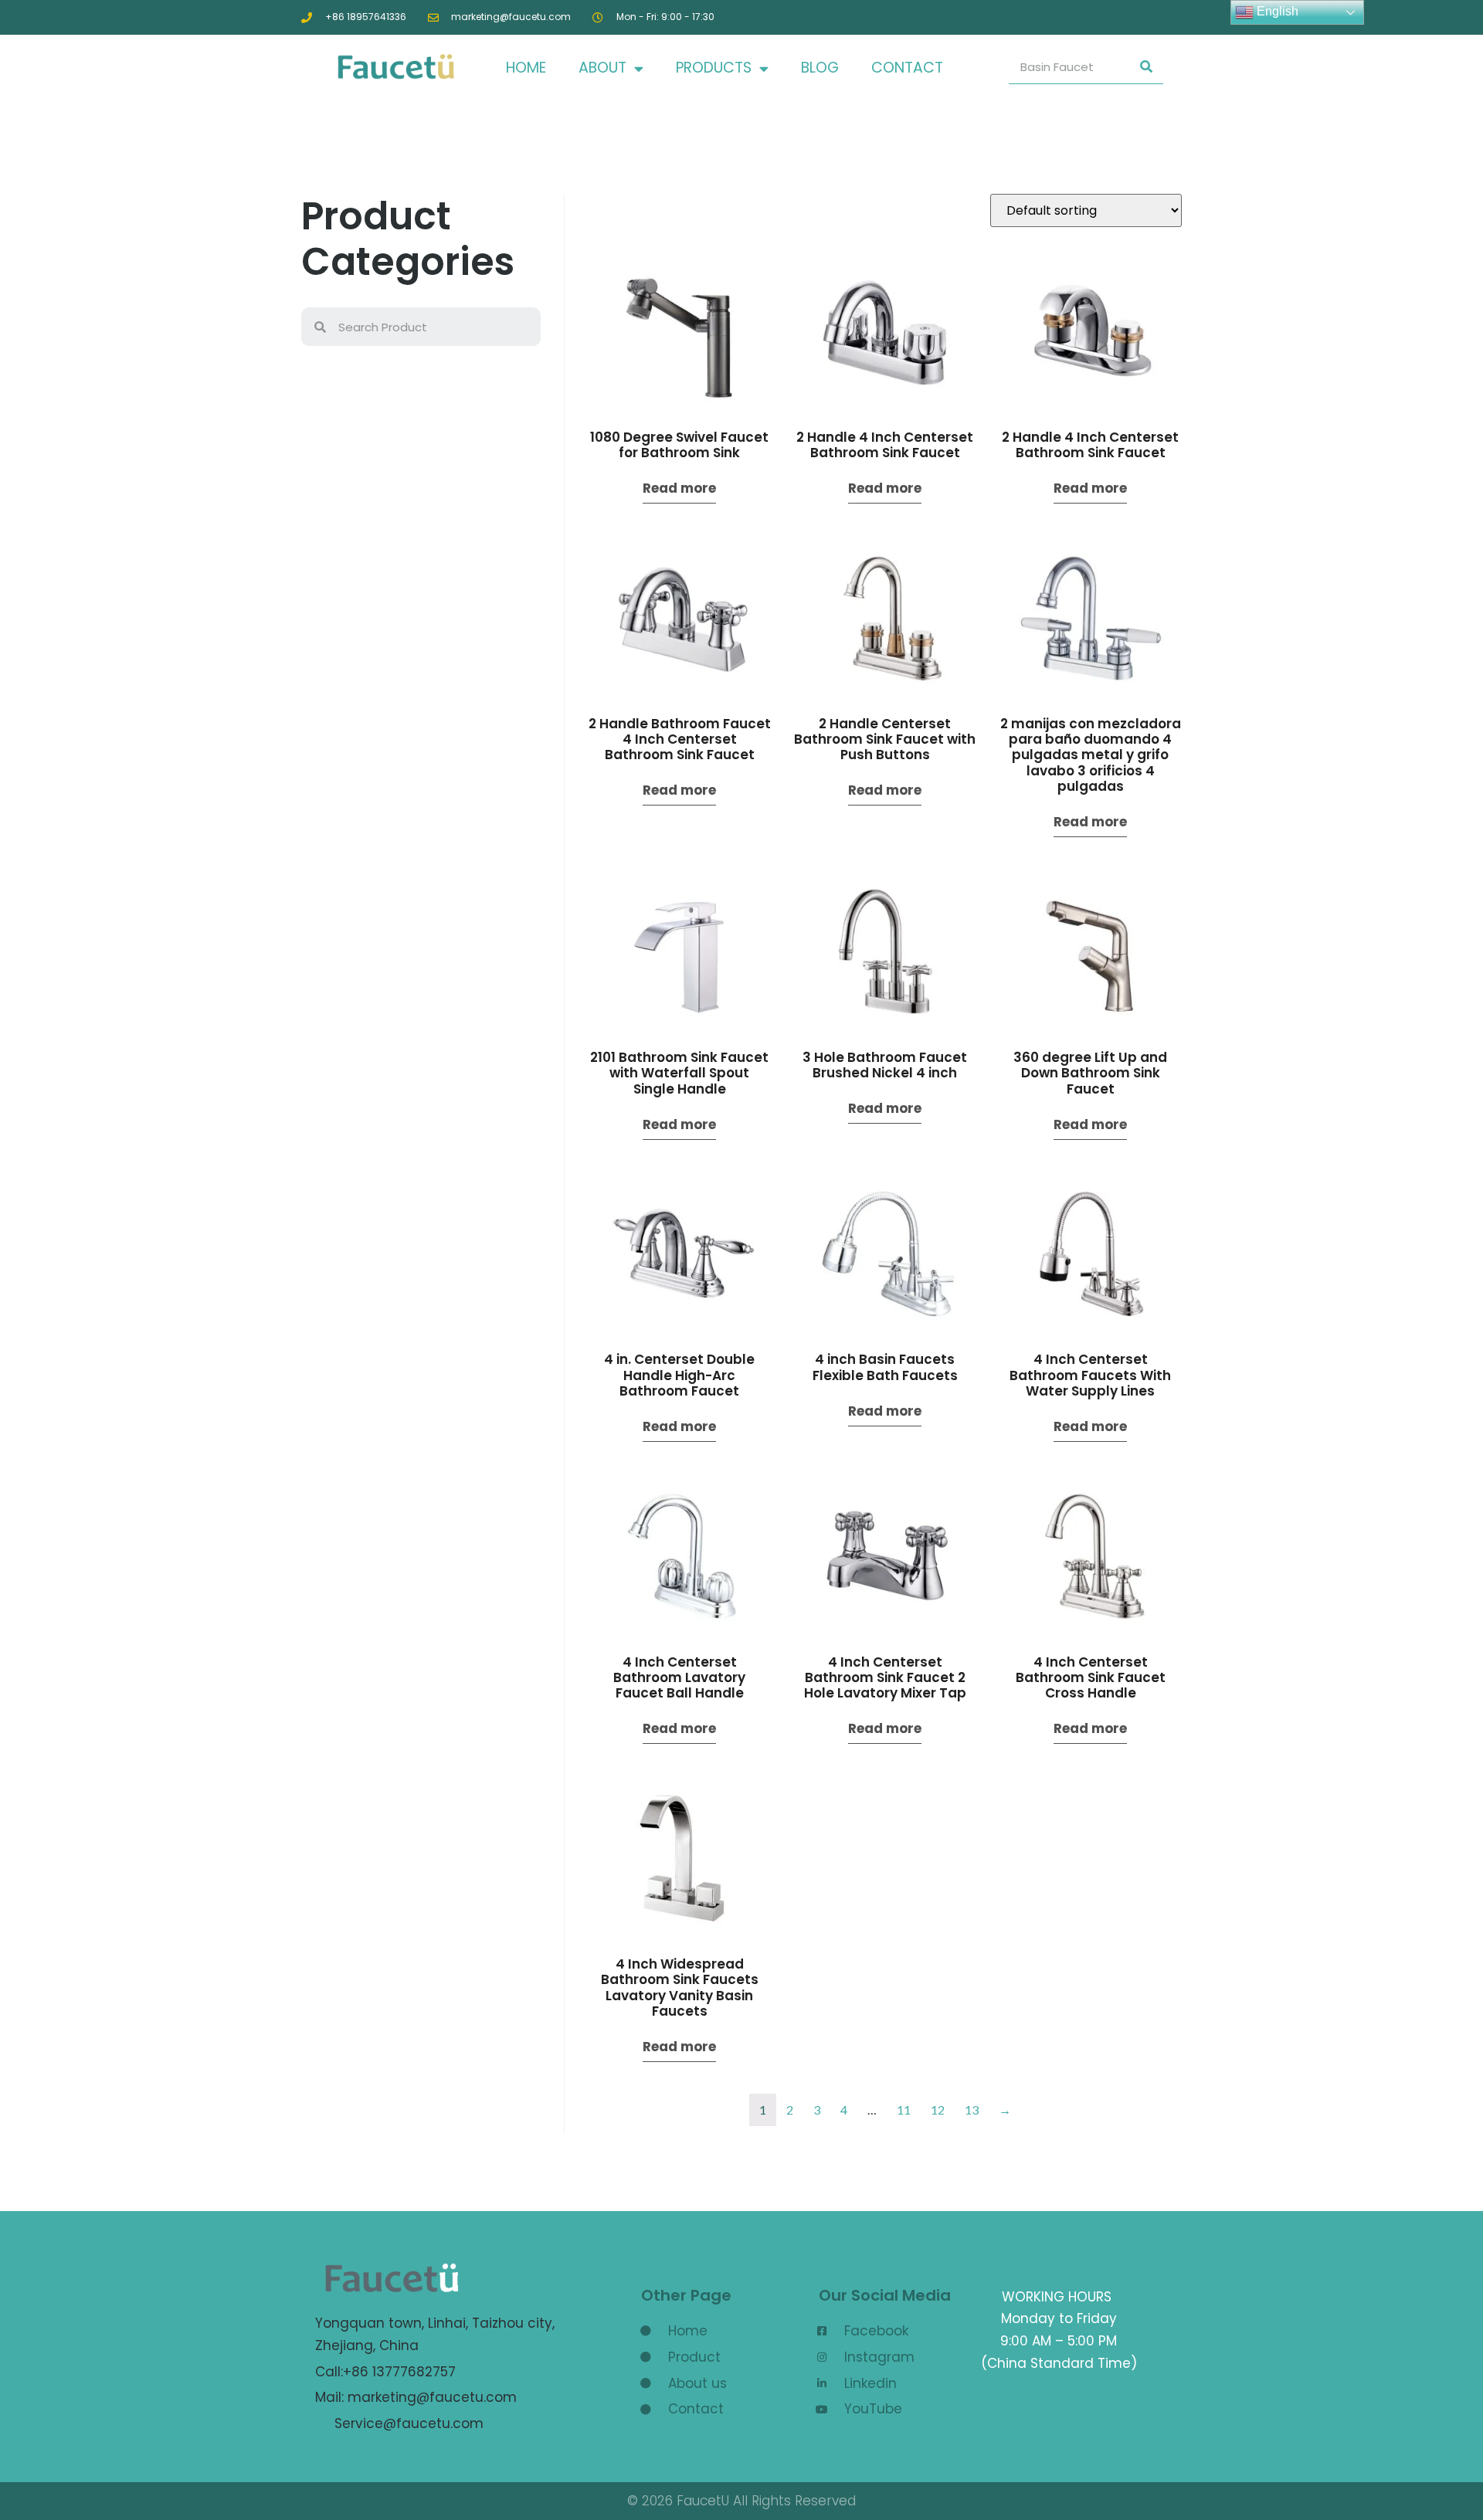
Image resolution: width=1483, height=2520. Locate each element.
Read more (679, 488)
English (1276, 11)
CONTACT (907, 68)
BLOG (820, 68)
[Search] (1146, 67)
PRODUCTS (714, 68)
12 (938, 2110)
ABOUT (602, 68)
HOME (526, 68)
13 (972, 2110)
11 (904, 2110)
